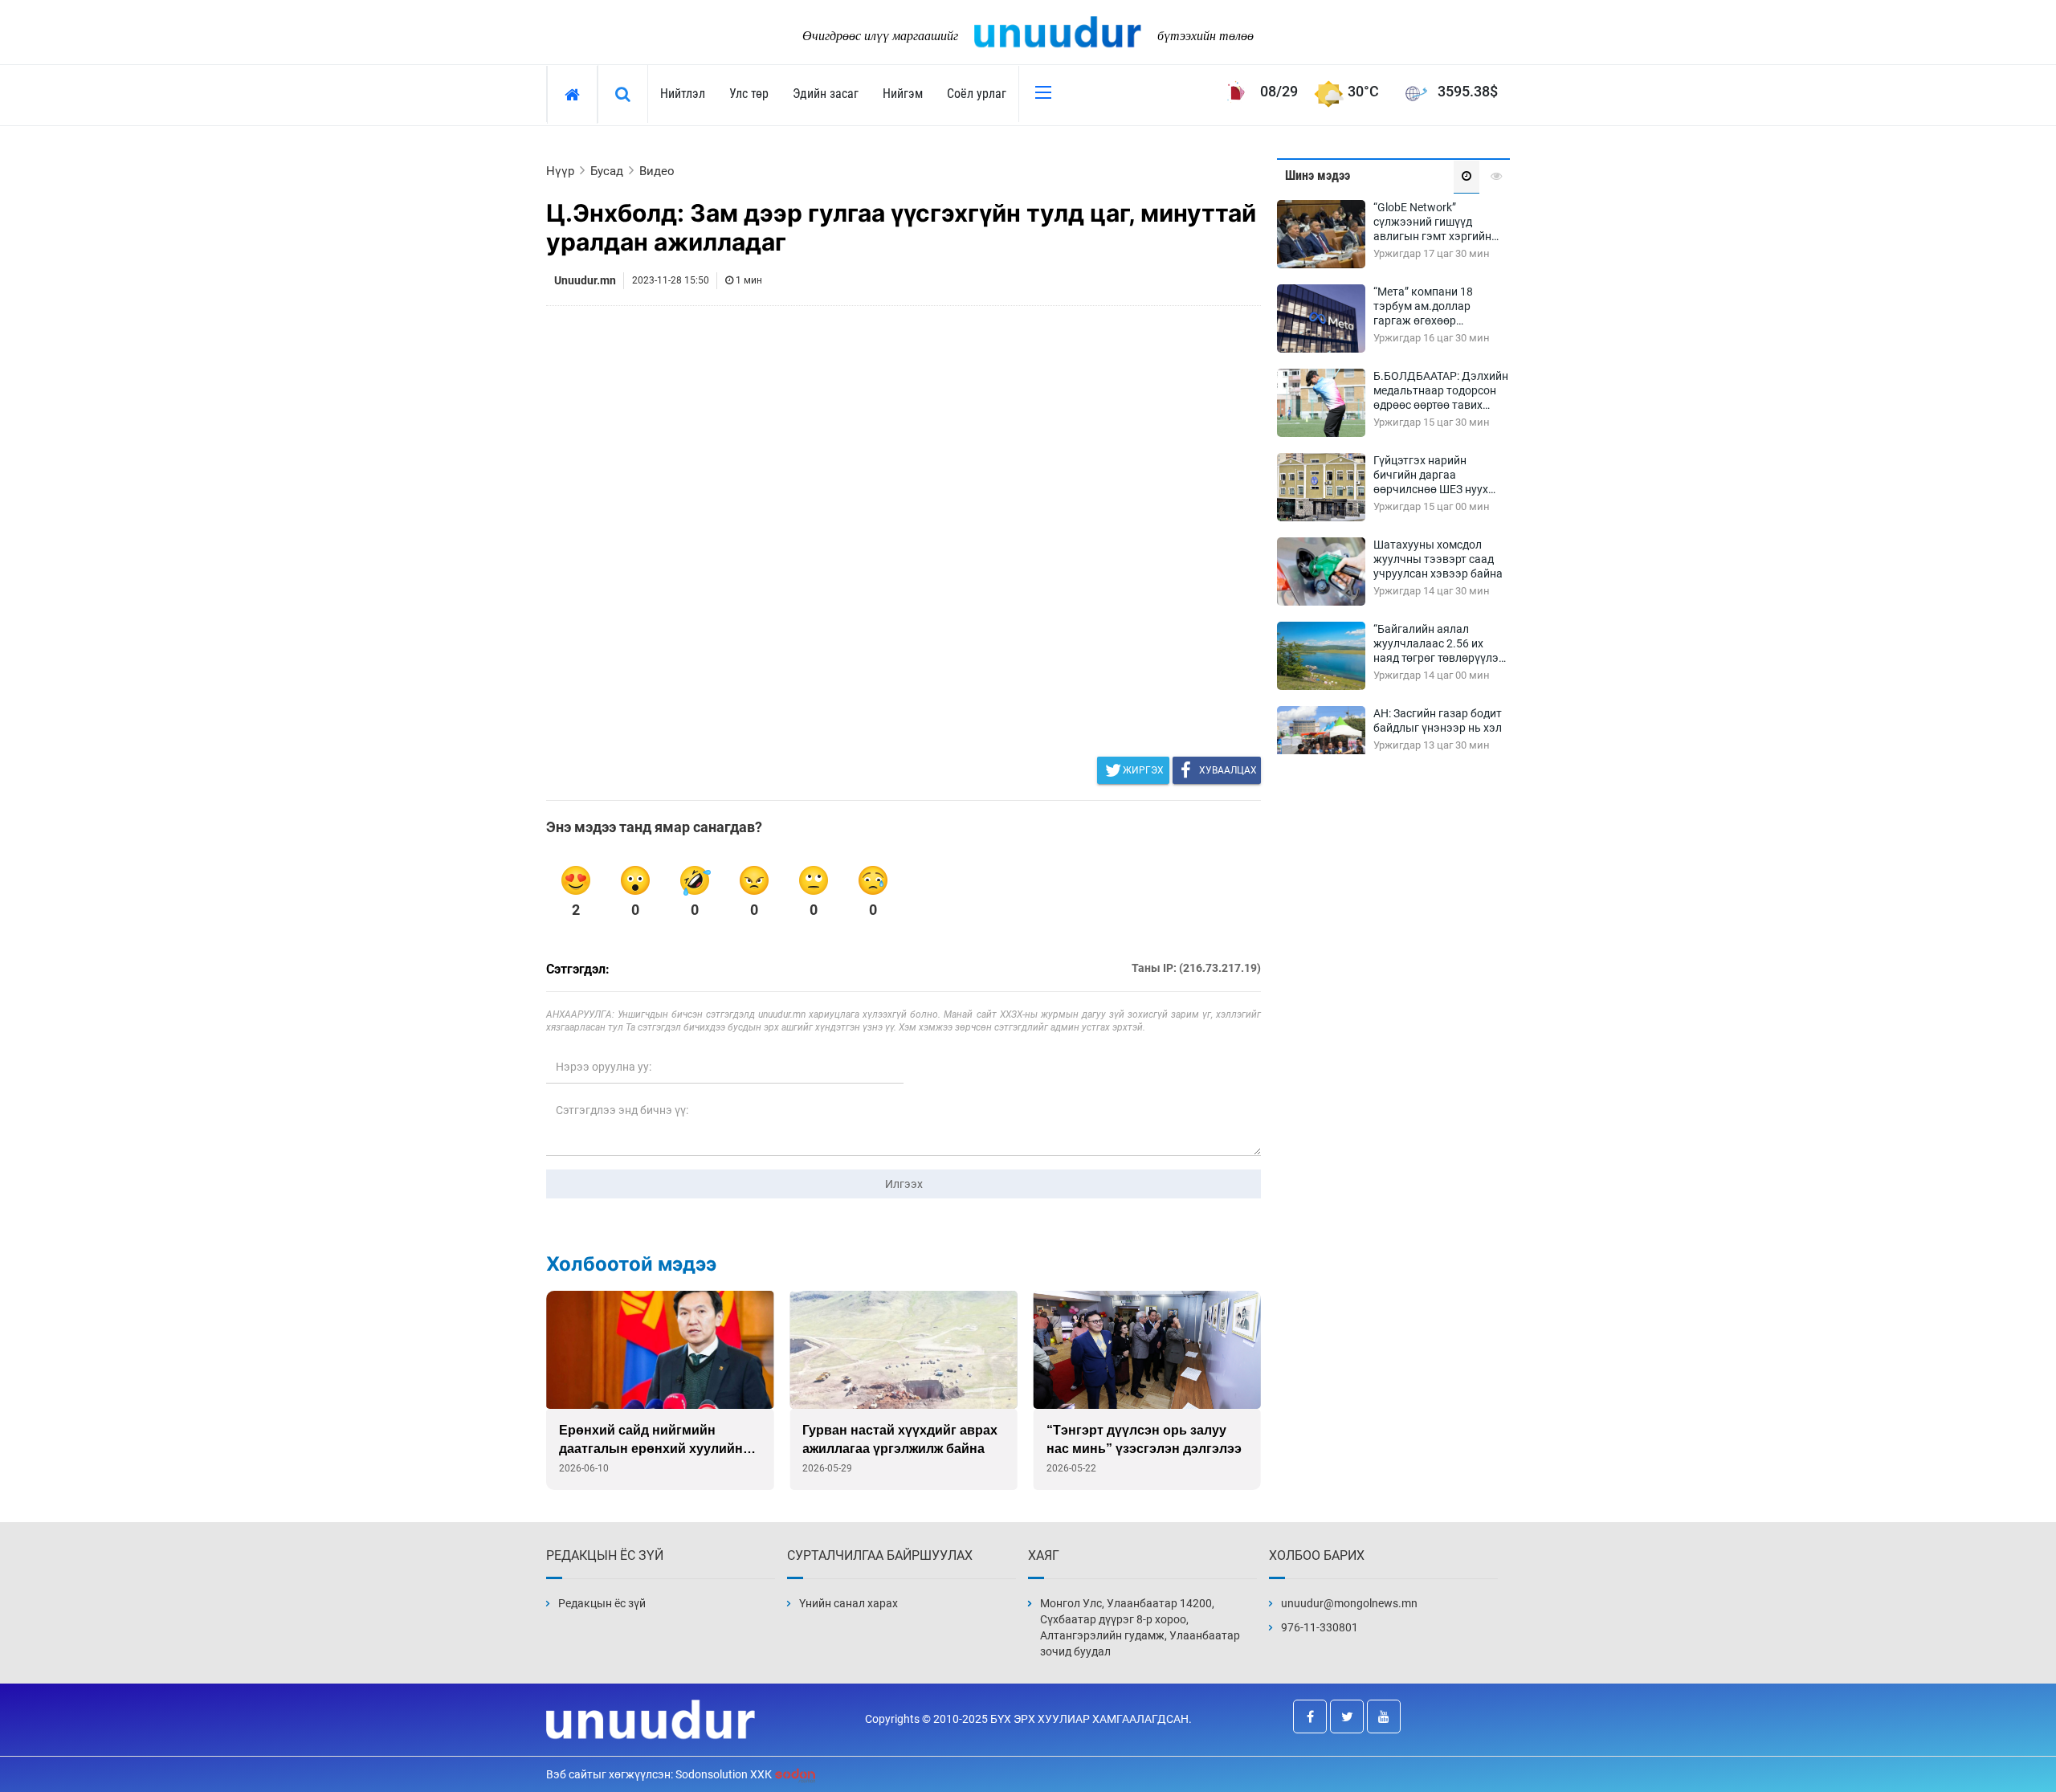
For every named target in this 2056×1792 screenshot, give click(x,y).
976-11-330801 (1320, 1627)
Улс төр (749, 94)
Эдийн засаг (826, 94)
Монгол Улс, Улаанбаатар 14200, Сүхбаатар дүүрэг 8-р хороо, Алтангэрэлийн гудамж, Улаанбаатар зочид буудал (1140, 1627)
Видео (657, 171)
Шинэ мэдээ (1318, 176)
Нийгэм (903, 94)
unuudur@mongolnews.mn (1349, 1603)
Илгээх (904, 1184)
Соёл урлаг (977, 94)
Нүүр (560, 171)
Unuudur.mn (585, 280)
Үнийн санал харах (849, 1603)
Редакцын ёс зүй (602, 1603)
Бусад (607, 171)
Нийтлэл (683, 94)
